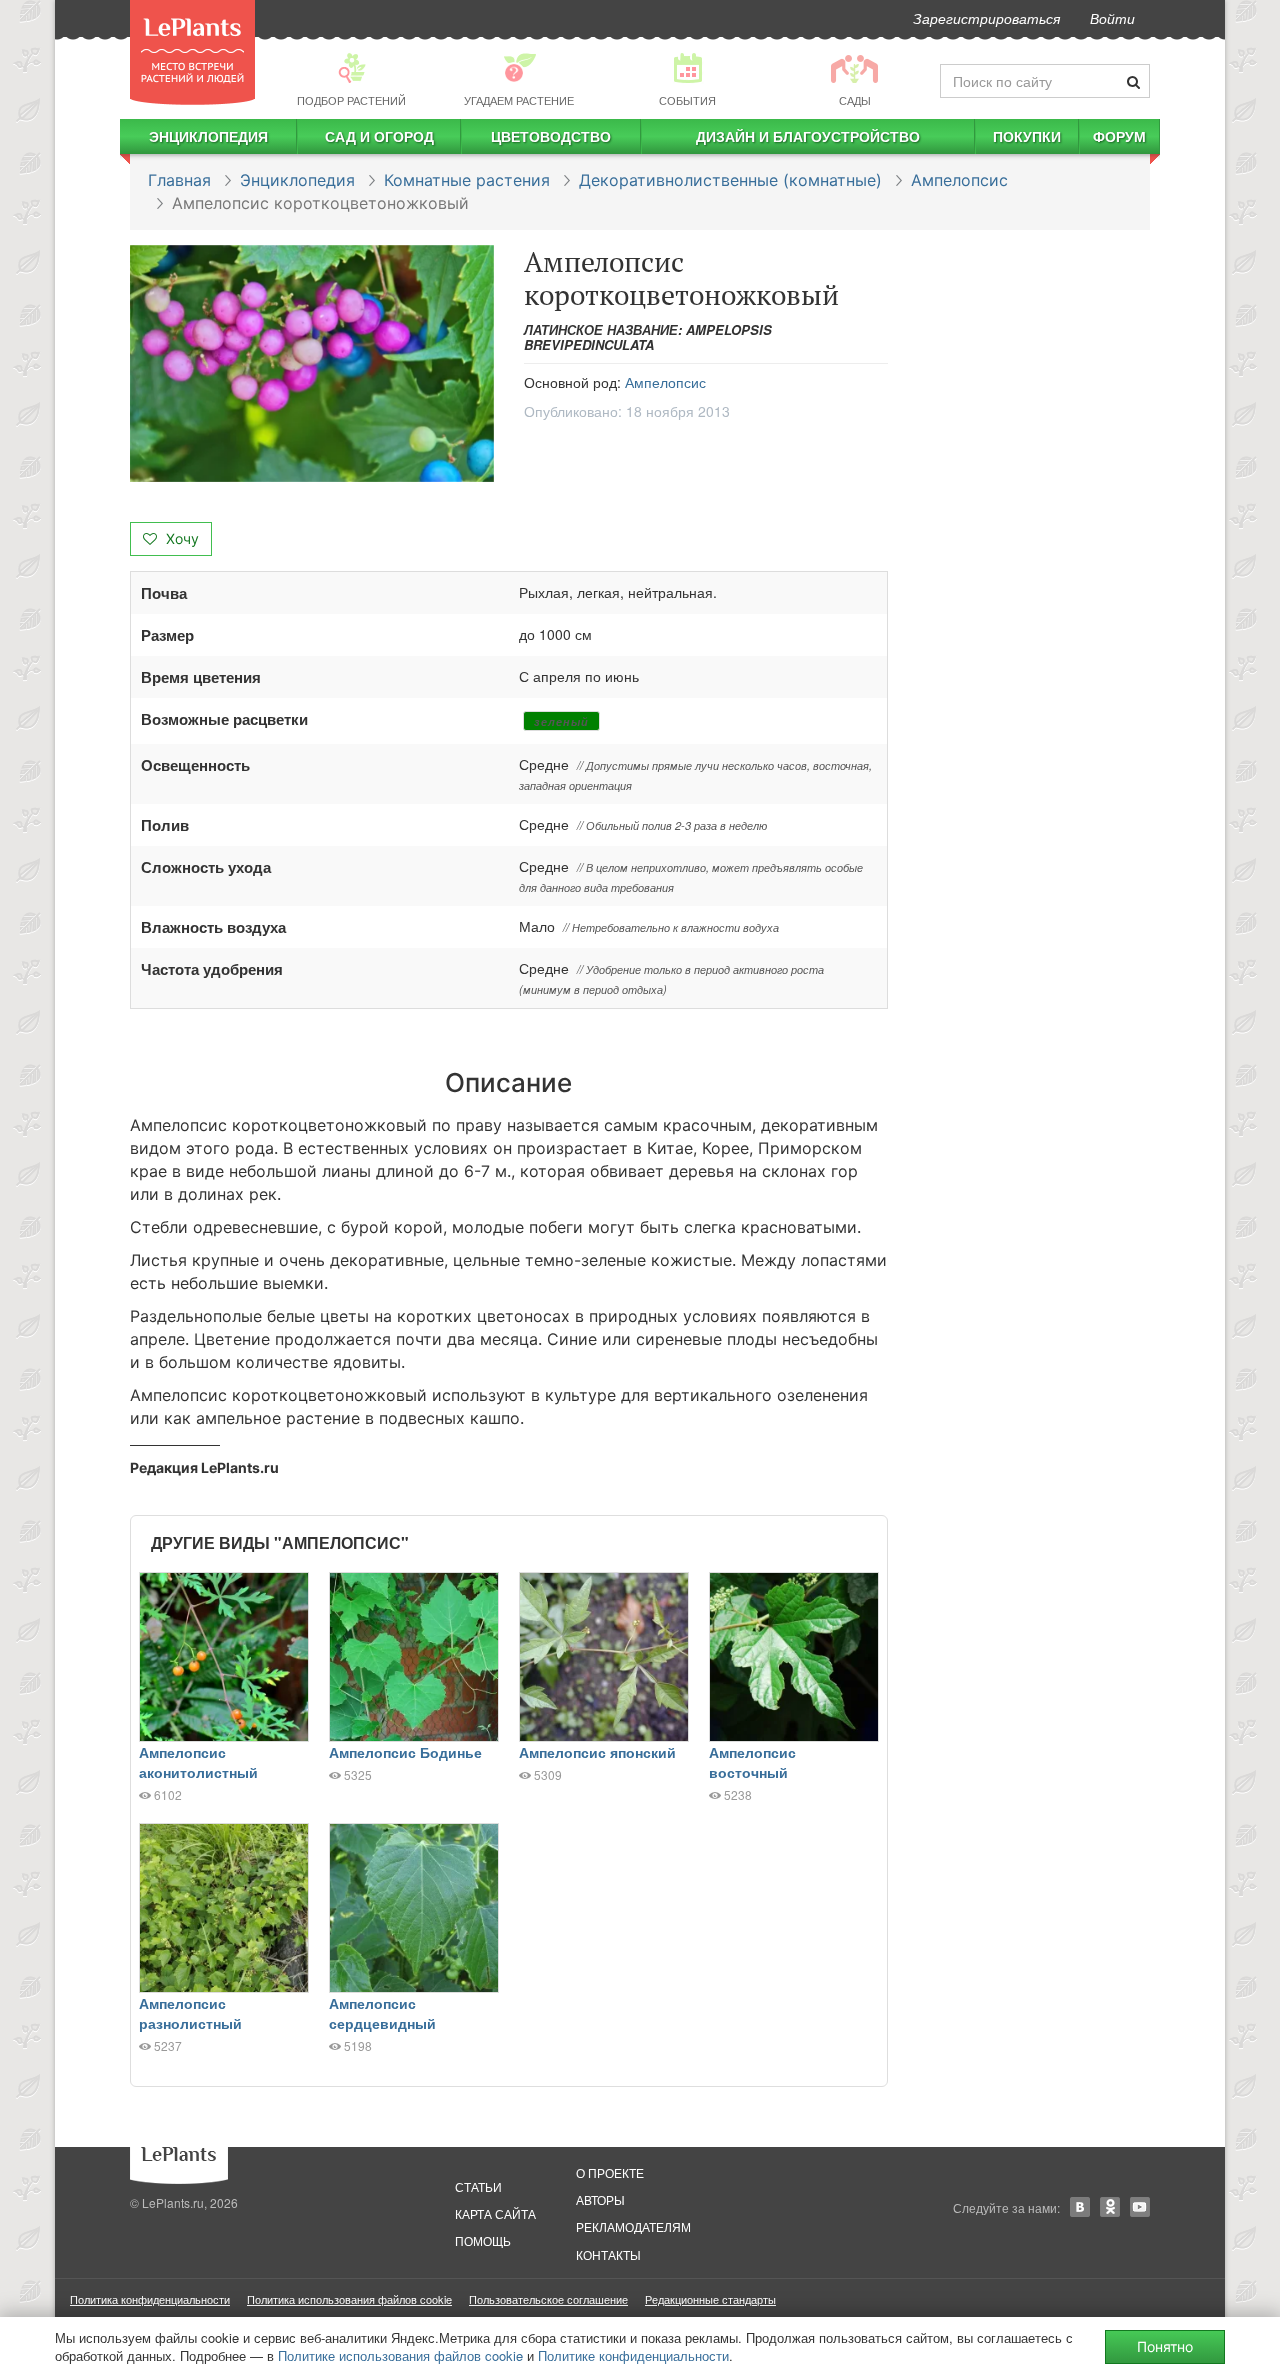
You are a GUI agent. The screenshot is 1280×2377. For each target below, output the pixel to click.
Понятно (1165, 2346)
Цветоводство (551, 136)
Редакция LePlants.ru (204, 1467)
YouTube (1140, 2207)
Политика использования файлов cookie (349, 2299)
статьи (478, 2186)
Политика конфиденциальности (150, 2299)
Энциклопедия (208, 136)
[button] (312, 363)
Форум (1119, 136)
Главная (179, 180)
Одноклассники (1110, 2207)
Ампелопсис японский (597, 1752)
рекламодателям (633, 2226)
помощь (483, 2240)
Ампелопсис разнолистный (190, 2013)
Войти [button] (1112, 18)
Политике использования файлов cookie (400, 2355)
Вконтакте (1080, 2207)
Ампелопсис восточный (752, 1762)
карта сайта (495, 2213)
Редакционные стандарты (710, 2299)
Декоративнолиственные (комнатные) (730, 180)
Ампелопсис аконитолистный (198, 1762)
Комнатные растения (467, 180)
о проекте (610, 2172)
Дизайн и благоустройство (808, 136)
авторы (600, 2199)
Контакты (608, 2254)
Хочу (180, 538)
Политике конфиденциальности (633, 2355)
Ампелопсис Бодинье (405, 1752)
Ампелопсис (959, 180)
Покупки (1027, 136)
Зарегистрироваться (986, 18)
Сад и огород (379, 136)
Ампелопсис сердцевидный (382, 2013)
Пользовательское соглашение (548, 2299)
